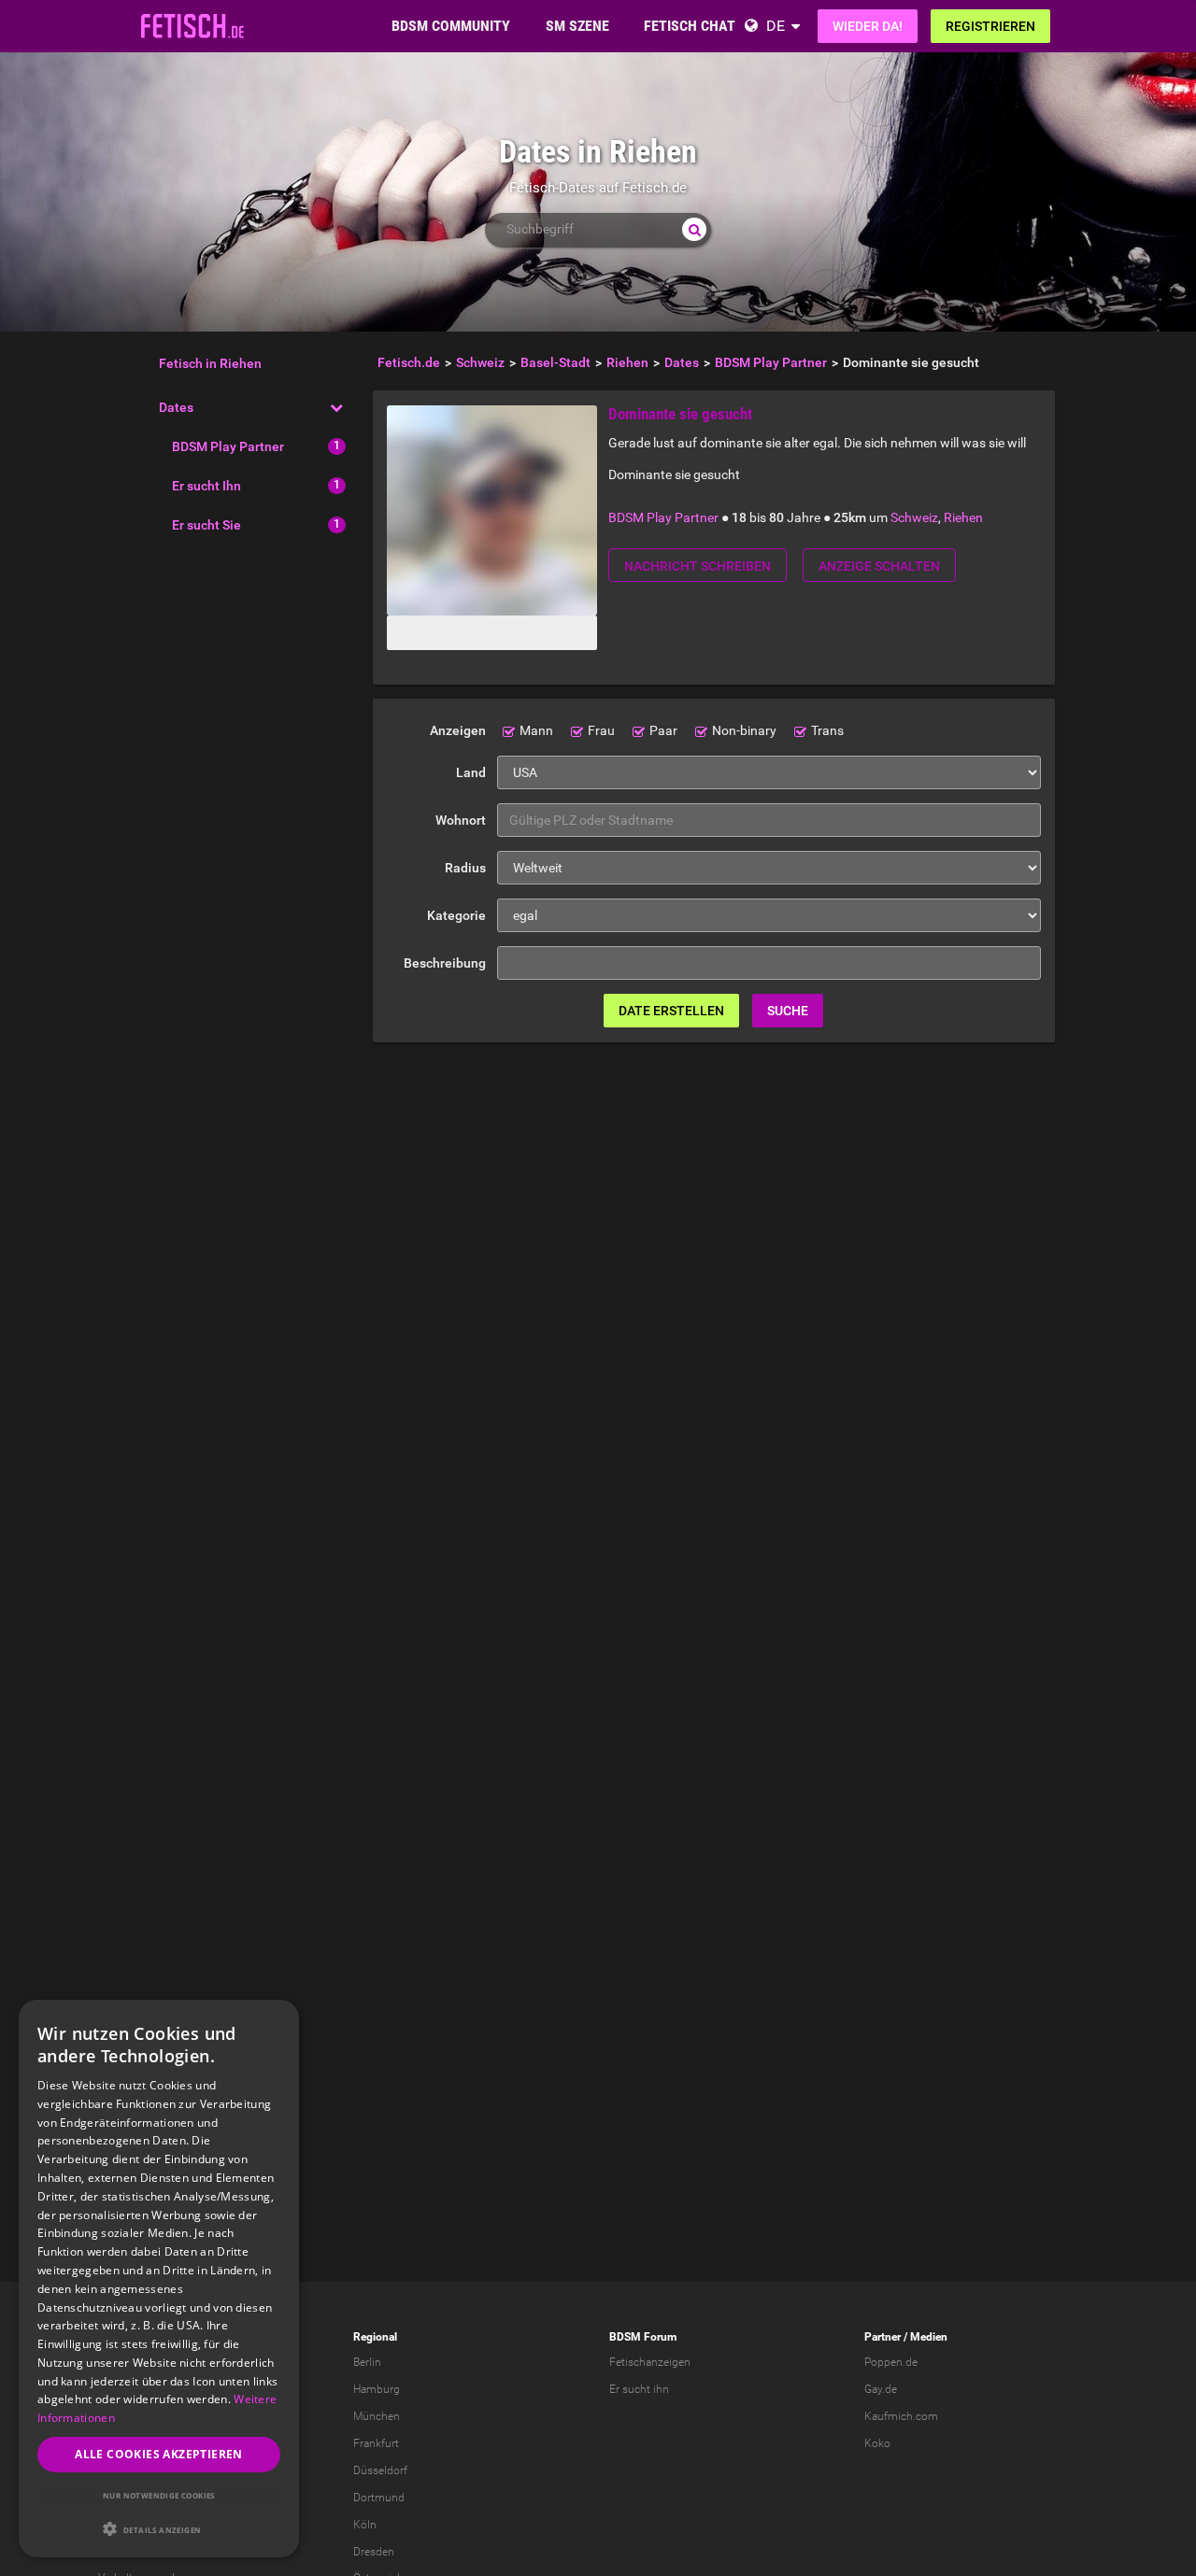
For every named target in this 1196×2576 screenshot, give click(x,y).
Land (471, 772)
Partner (883, 2337)
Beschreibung (445, 963)
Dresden (374, 2552)
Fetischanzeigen (650, 2362)
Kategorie (456, 915)
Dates (176, 407)
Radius (465, 868)
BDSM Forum (643, 2337)
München (377, 2416)
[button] (159, 2529)
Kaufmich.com (901, 2416)
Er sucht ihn (639, 2389)
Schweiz (914, 517)
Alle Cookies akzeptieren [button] (159, 2454)
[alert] (159, 2279)
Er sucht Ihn (206, 486)
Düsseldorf (380, 2470)
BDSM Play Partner (228, 446)
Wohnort (461, 820)
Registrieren (990, 26)
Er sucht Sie (206, 525)
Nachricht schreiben (698, 566)
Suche (788, 1011)
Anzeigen (458, 730)
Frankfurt (376, 2443)
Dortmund (379, 2498)
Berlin (367, 2362)
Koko (877, 2443)
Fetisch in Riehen (210, 363)
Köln (365, 2525)
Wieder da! (868, 26)
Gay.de (881, 2389)
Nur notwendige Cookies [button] (159, 2495)
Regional (375, 2337)
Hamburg (377, 2389)
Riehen (963, 517)
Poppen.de (891, 2362)
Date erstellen (671, 1011)
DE (776, 26)
